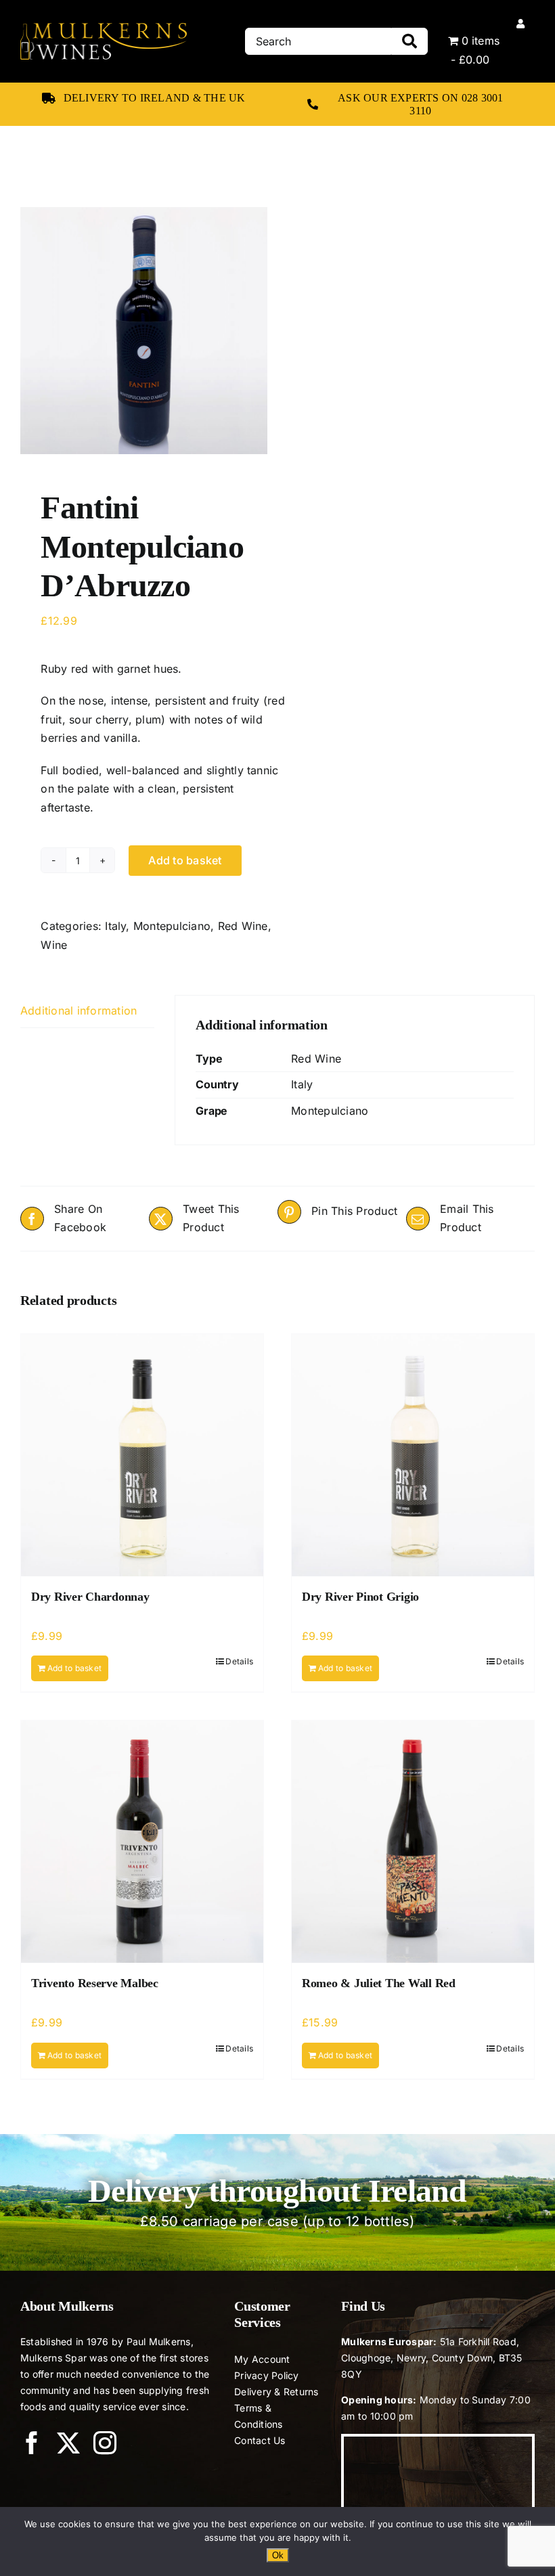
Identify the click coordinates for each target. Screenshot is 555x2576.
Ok (278, 2555)
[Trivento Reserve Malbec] (142, 1842)
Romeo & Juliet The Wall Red (379, 1983)
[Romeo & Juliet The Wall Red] (413, 1842)
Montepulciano (172, 926)
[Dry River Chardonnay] (142, 1455)
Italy (115, 926)
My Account (262, 2359)
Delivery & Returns (276, 2392)
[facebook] (32, 2443)
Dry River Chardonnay (90, 1597)
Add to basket (185, 860)
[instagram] (105, 2443)
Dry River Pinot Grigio (360, 1597)
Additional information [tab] (79, 1011)
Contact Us (260, 2440)
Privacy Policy (266, 2375)
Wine (54, 945)
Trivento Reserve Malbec (95, 1983)
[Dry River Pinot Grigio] (413, 1455)
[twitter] (68, 2443)
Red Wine (243, 926)
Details (239, 1661)
